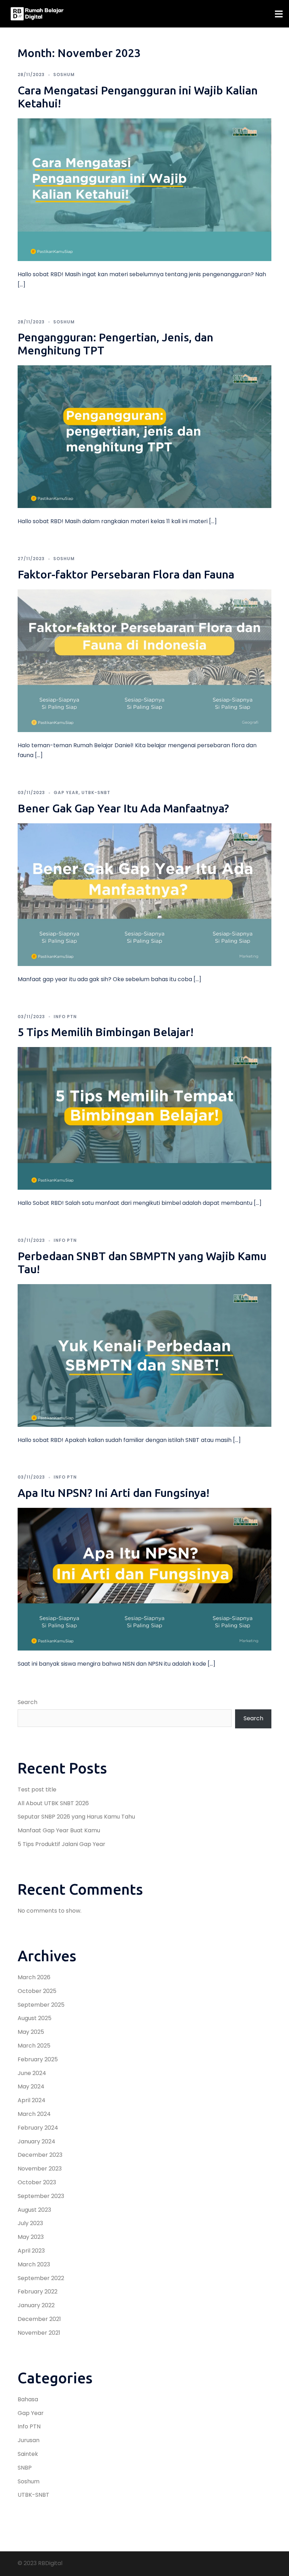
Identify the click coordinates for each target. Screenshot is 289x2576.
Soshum (64, 75)
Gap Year (66, 792)
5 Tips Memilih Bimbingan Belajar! (106, 1032)
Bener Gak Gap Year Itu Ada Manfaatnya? (123, 808)
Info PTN (65, 1017)
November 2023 (40, 2169)
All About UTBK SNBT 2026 (53, 1803)
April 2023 (31, 2251)
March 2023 (34, 2264)
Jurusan (29, 2440)
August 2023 (34, 2210)
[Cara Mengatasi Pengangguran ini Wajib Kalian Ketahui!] (144, 189)
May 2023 (31, 2237)
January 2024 (36, 2141)
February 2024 (38, 2128)
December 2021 (39, 2319)
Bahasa (28, 2399)
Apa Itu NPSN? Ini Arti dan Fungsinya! (113, 1493)
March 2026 (34, 1977)
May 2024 (31, 2086)
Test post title (37, 1789)
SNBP (25, 2468)
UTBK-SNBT (96, 792)
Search (27, 1702)
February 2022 (38, 2292)
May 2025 (31, 2032)
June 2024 (32, 2073)
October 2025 (37, 1991)
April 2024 (32, 2100)
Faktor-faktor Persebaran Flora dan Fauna (126, 574)
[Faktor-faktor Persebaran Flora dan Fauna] (144, 660)
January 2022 (36, 2305)
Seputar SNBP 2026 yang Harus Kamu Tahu (76, 1817)
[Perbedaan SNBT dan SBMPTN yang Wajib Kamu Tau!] (144, 1355)
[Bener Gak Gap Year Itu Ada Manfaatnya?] (144, 894)
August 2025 (35, 2018)
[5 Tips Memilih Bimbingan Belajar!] (144, 1118)
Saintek (28, 2454)
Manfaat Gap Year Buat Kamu (59, 1830)
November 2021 (39, 2333)
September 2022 (41, 2278)
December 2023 (40, 2155)
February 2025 (38, 2059)
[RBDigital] (37, 14)
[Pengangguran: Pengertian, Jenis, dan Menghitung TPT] (144, 436)
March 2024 (34, 2114)
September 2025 (41, 2005)
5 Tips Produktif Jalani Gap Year (62, 1844)
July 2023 (30, 2223)
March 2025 (34, 2046)
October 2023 (37, 2182)
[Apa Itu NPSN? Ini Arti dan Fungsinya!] (144, 1579)
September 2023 (41, 2196)
